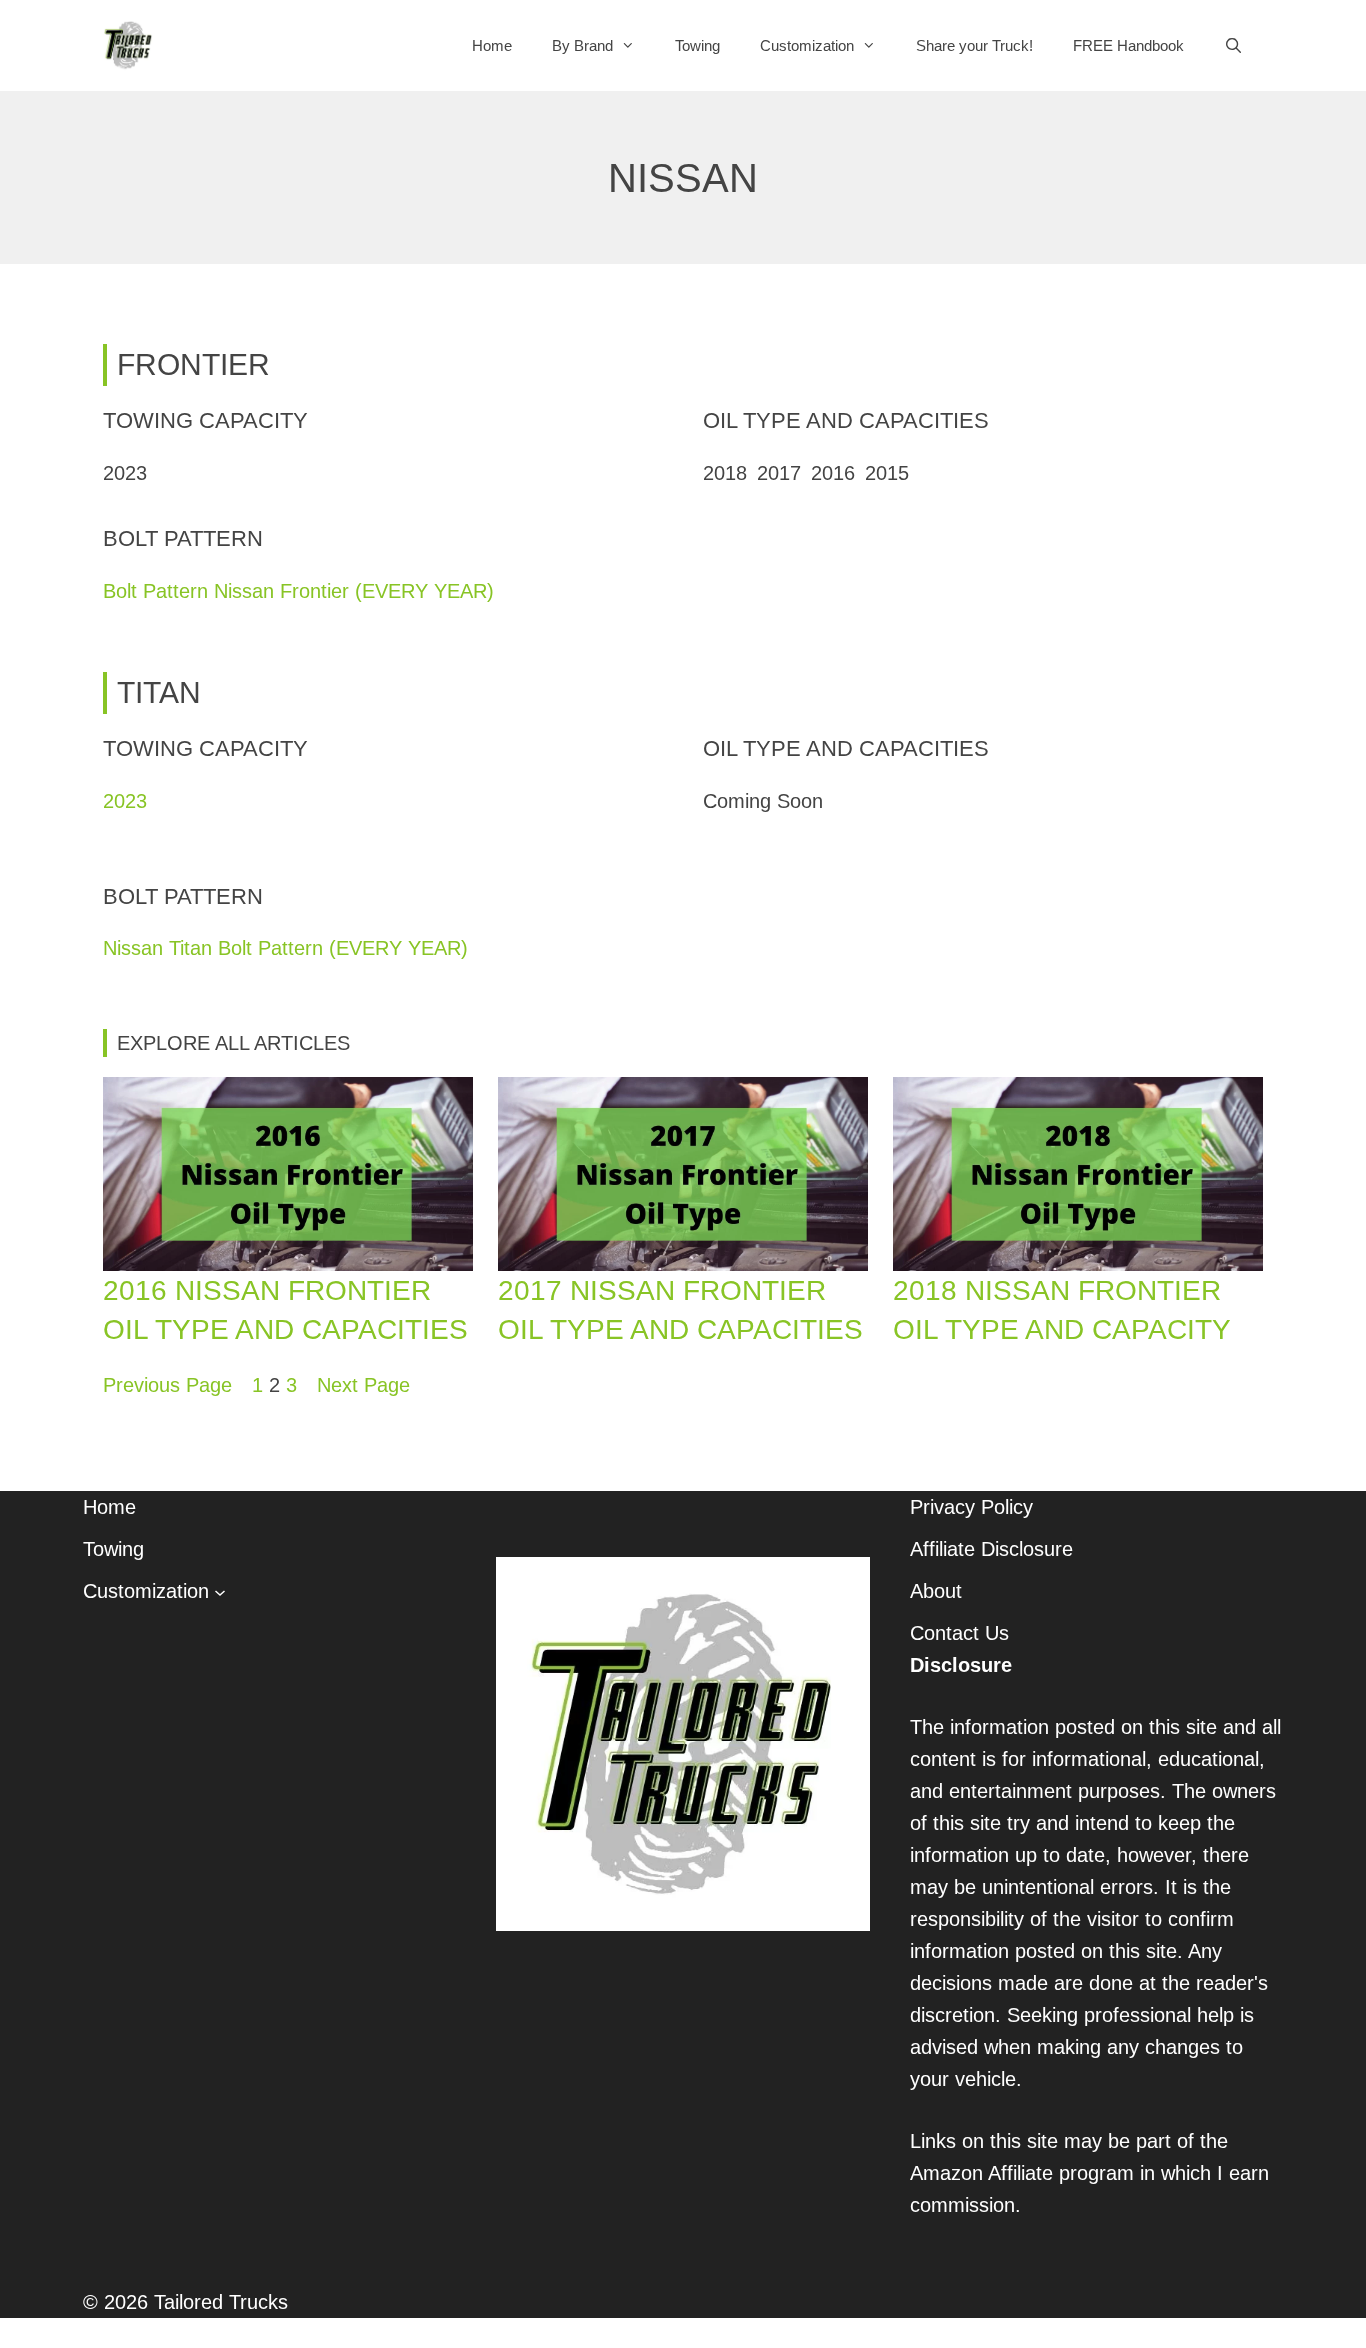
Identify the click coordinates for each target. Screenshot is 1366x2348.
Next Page (363, 1385)
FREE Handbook (1128, 45)
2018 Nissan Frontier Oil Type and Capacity (1062, 1310)
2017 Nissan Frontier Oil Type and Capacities (680, 1310)
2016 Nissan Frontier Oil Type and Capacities (285, 1310)
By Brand (582, 45)
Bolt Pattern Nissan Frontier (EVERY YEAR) (298, 591)
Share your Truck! (974, 45)
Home (492, 45)
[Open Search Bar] (1233, 46)
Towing (697, 45)
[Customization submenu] (220, 1591)
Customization (807, 45)
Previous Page (167, 1385)
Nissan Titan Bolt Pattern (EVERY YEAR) (285, 948)
